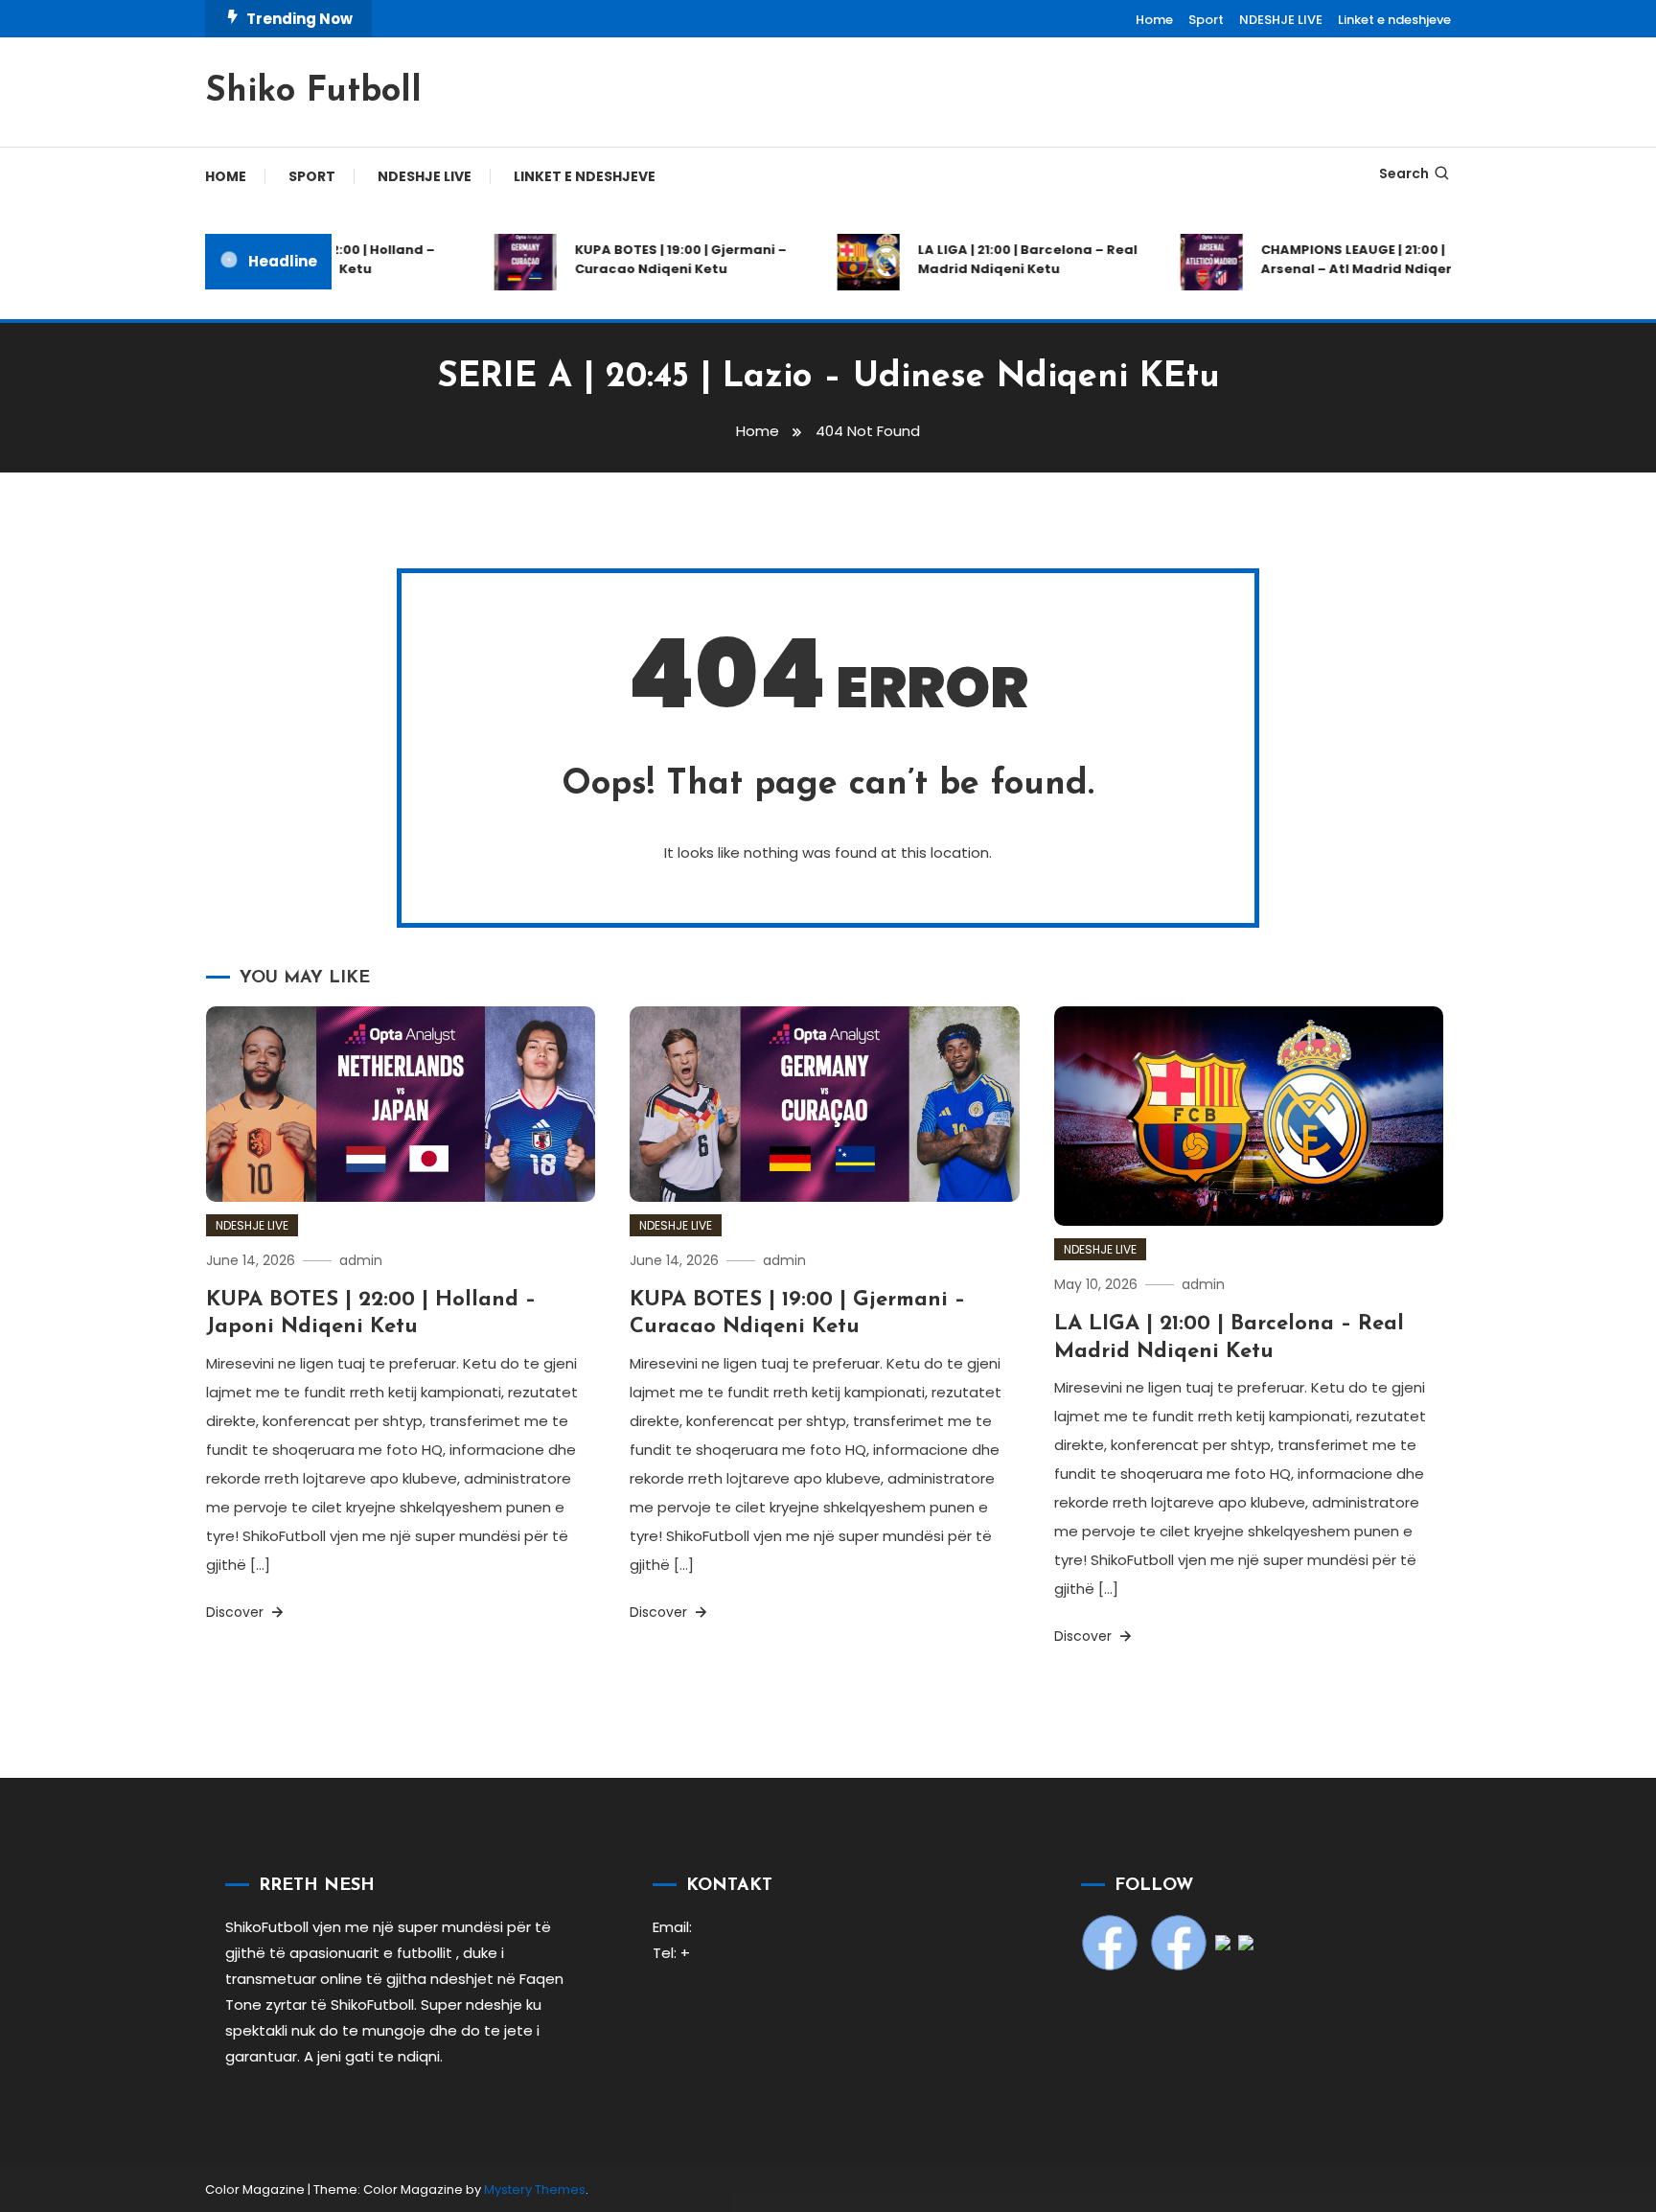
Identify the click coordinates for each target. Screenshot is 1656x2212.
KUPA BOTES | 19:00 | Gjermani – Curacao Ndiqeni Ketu (655, 259)
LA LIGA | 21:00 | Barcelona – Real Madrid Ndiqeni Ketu (1002, 259)
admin (361, 1260)
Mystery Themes (535, 2189)
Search (1404, 173)
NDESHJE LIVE (1281, 20)
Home (1154, 20)
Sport (1206, 20)
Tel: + (671, 1953)
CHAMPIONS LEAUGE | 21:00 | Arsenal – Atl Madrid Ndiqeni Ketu (1352, 259)
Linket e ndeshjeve (1394, 20)
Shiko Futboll (313, 92)
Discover (237, 1612)
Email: (672, 1927)
